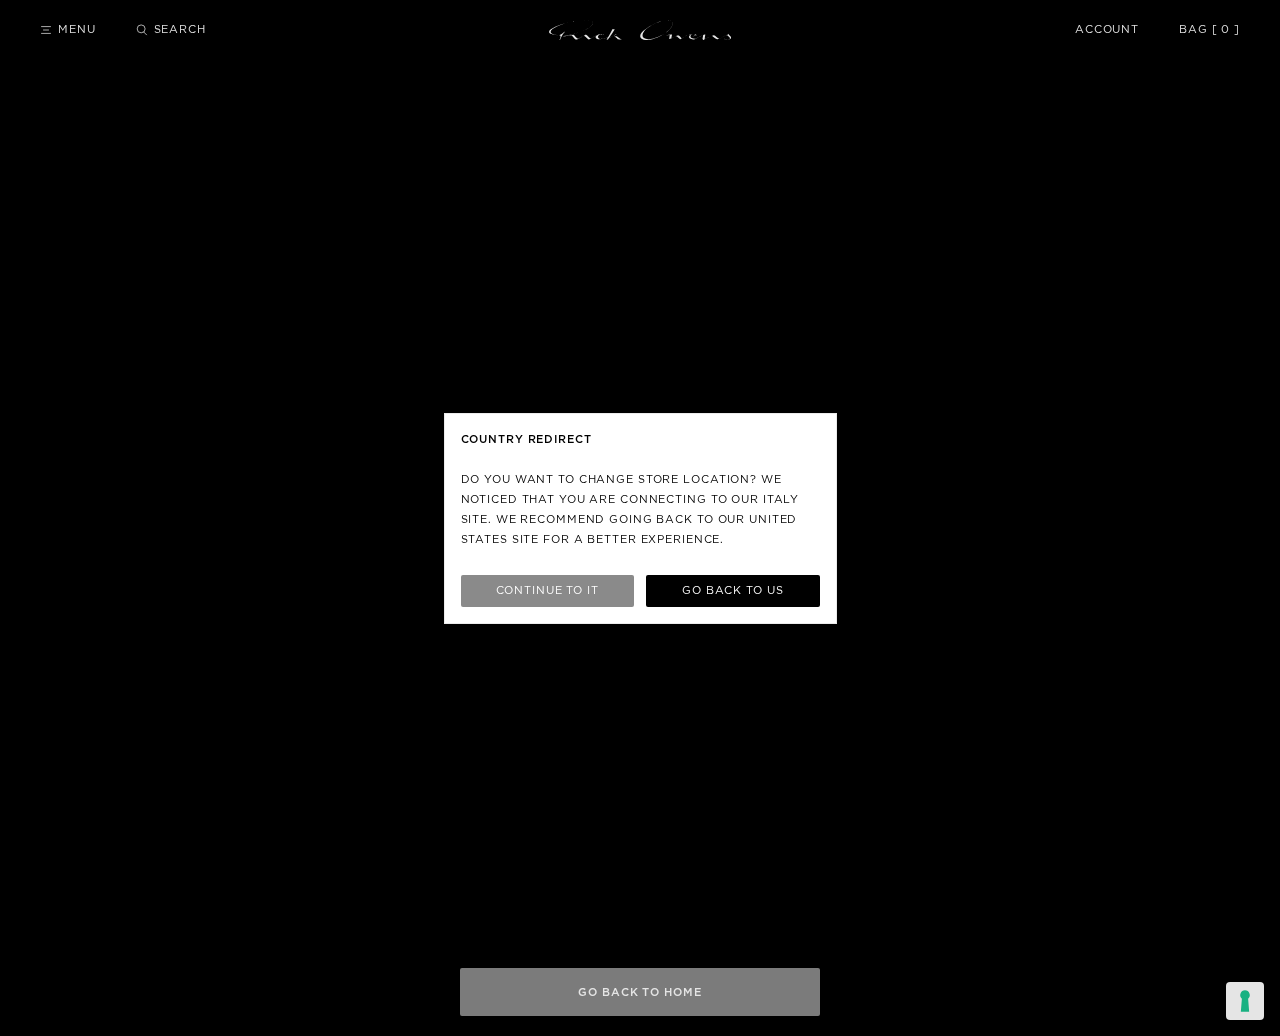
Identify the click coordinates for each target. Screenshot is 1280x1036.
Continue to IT (547, 590)
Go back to (732, 590)
